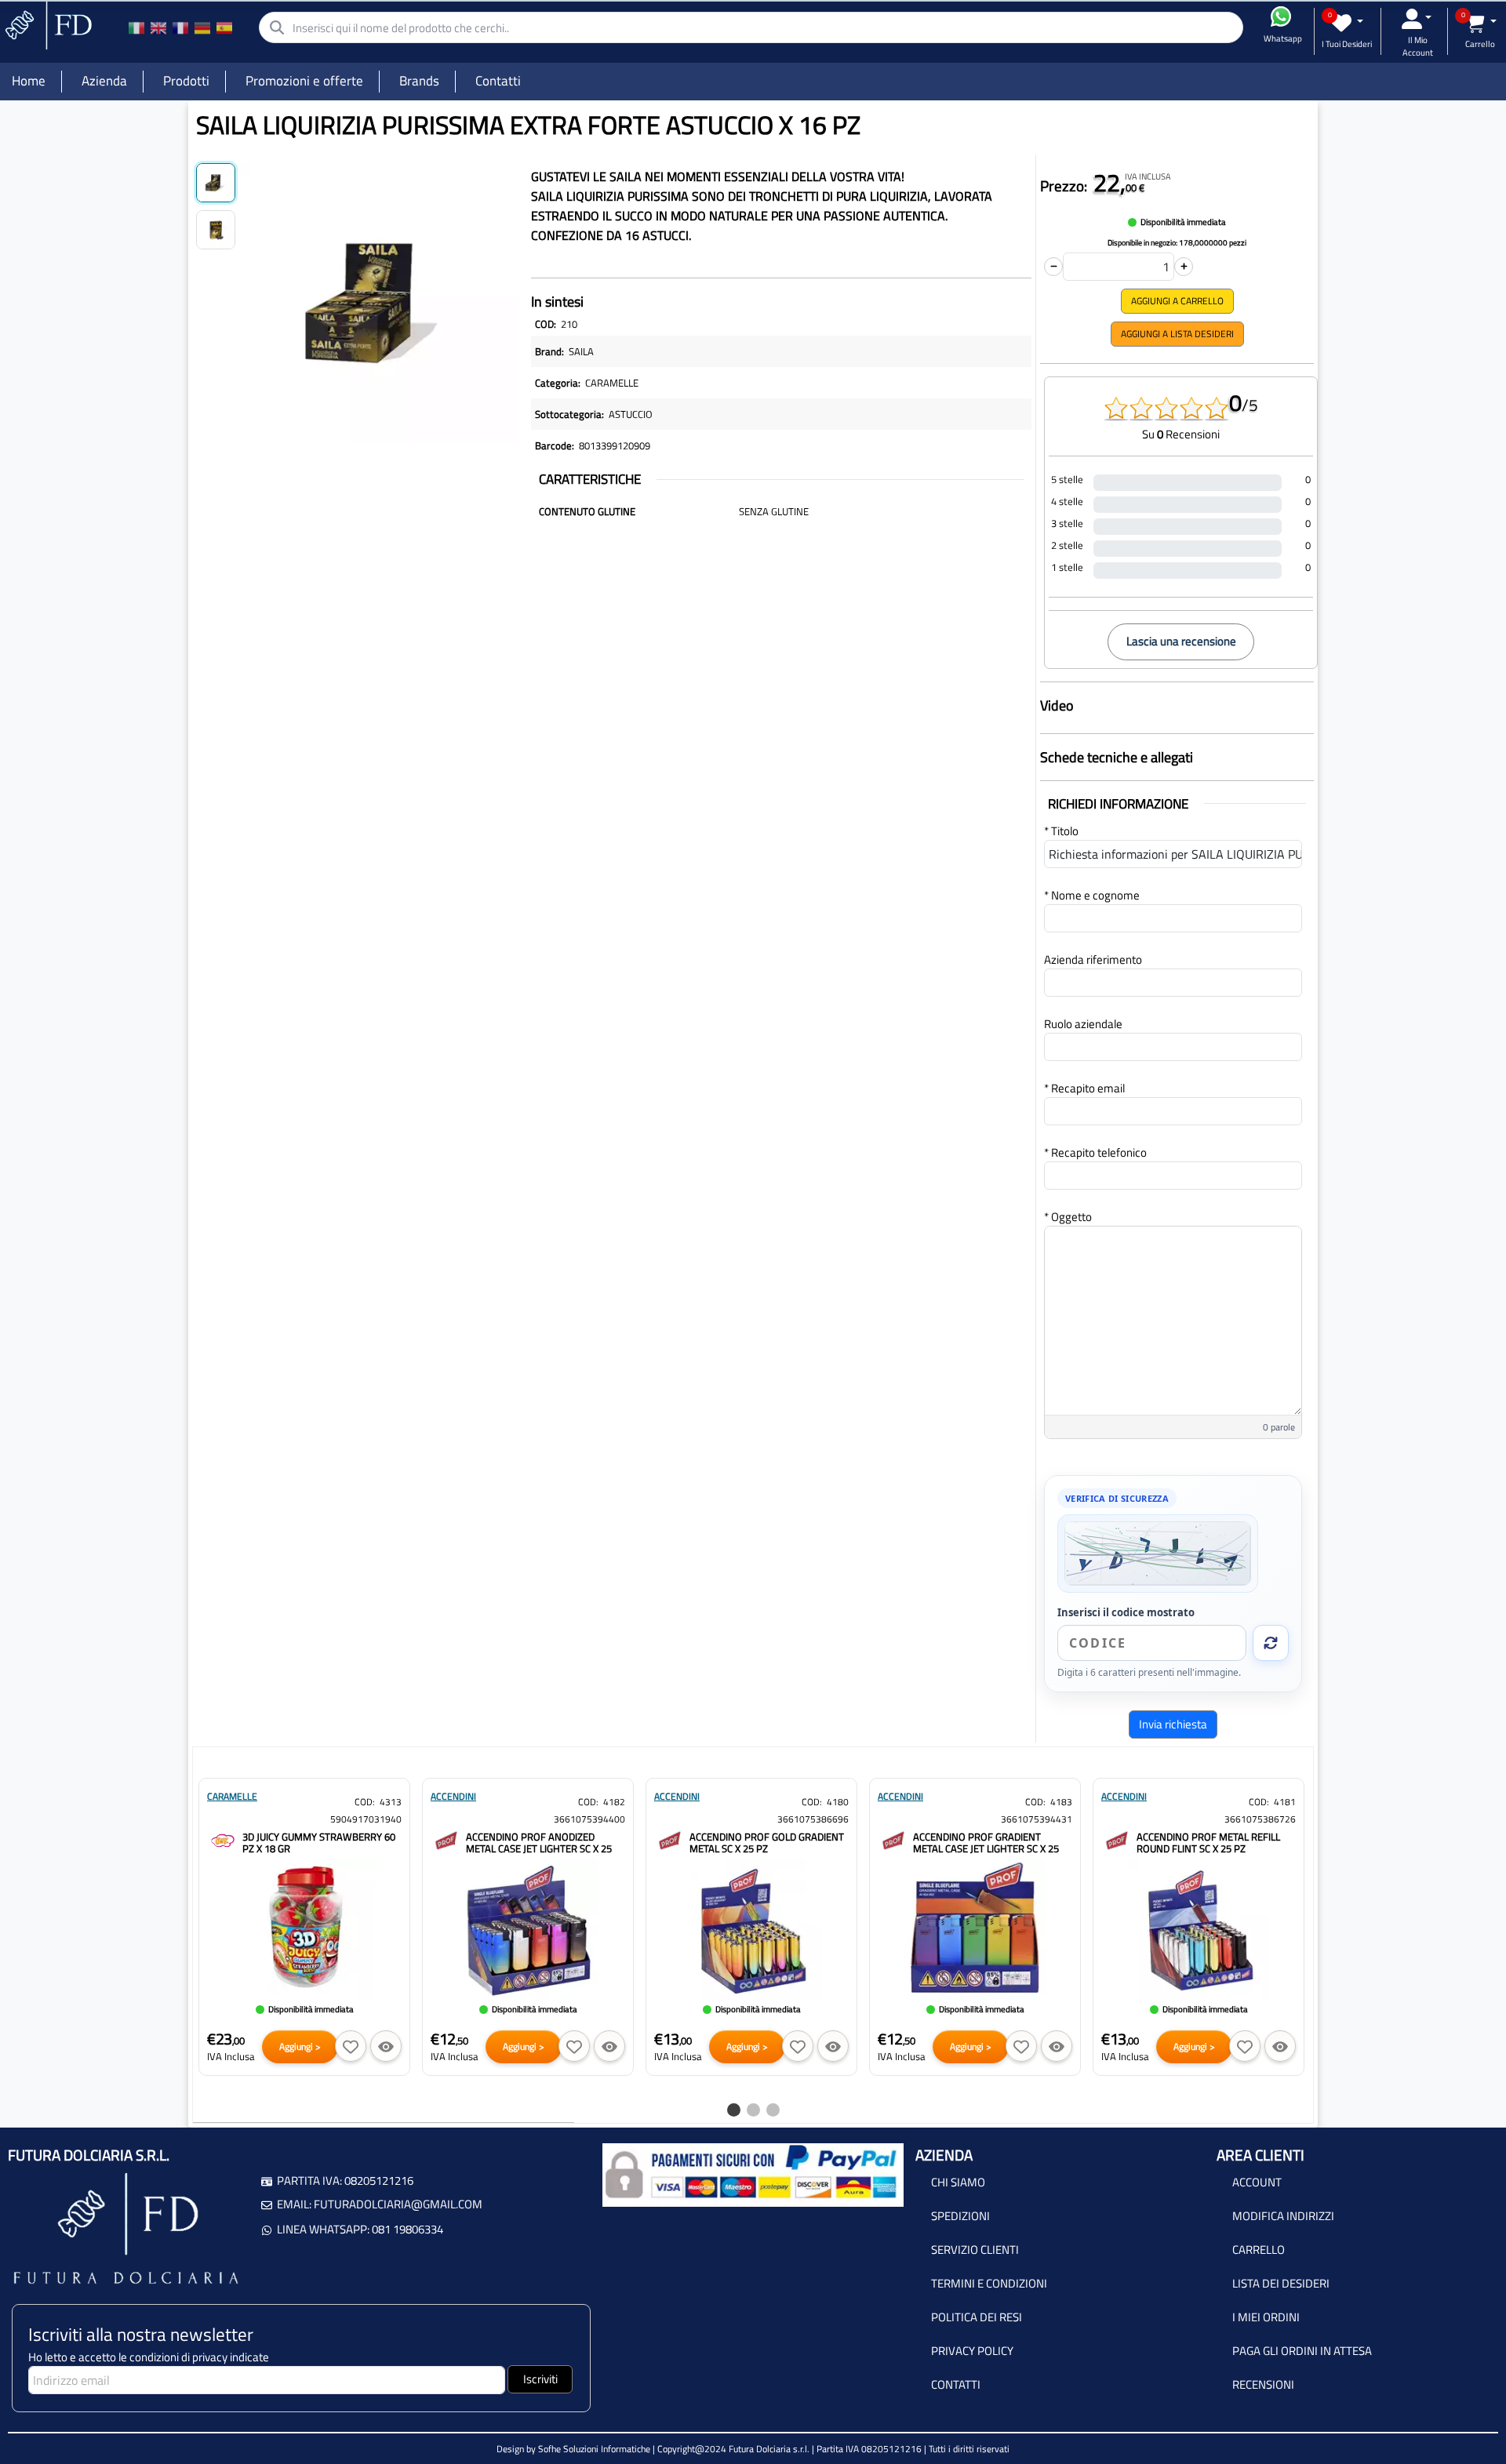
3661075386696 (813, 1819)
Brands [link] (419, 81)
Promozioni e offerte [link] (304, 81)
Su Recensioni (1181, 434)
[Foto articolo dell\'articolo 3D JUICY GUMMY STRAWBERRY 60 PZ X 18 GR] (304, 1929)
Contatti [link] (498, 81)
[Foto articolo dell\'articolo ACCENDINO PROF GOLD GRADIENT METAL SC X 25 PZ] (751, 1929)
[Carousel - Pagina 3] (773, 2110)
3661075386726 (1260, 1819)
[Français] (180, 27)
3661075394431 (1037, 1819)
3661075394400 (589, 1819)
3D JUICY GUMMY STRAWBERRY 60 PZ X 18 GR (319, 1843)
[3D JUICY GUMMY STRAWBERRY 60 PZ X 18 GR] (223, 1839)
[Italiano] (136, 27)
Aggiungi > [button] (300, 2046)
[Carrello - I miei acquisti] (1481, 23)
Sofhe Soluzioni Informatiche (594, 2449)
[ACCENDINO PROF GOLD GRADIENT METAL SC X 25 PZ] (670, 1839)
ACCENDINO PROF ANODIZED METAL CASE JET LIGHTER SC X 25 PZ (539, 1848)
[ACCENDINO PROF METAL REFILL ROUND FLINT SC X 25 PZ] (1117, 1839)
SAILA (581, 351)
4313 (391, 1802)
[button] (351, 2046)
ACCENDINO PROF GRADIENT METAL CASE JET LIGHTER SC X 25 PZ (986, 1848)
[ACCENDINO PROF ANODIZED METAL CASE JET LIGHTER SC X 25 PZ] (446, 1839)
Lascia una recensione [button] (1181, 641)
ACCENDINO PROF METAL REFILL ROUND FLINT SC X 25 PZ (1208, 1843)
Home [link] (29, 81)
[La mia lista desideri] (1347, 23)
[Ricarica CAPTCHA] (1271, 1643)
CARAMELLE (612, 383)
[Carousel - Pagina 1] (734, 2110)
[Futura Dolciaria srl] (47, 24)
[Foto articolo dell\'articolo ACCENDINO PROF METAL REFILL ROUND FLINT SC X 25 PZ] (1199, 1929)
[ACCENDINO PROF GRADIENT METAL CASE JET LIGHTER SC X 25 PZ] (893, 1839)
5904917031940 (366, 1819)
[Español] (224, 27)
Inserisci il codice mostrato (1126, 1612)
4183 (1061, 1802)
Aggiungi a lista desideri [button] (1177, 334)
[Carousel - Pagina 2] (753, 2110)
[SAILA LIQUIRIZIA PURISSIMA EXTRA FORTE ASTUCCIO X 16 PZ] (379, 300)
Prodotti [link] (186, 81)
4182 (614, 1802)
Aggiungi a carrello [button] (1177, 301)
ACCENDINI (453, 1796)
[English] (158, 27)
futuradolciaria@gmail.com (398, 2204)
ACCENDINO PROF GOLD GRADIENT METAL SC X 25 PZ (767, 1843)
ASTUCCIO (631, 414)
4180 (838, 1802)
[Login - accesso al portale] (1417, 19)
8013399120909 (615, 445)
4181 (1285, 1802)
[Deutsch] (202, 27)
